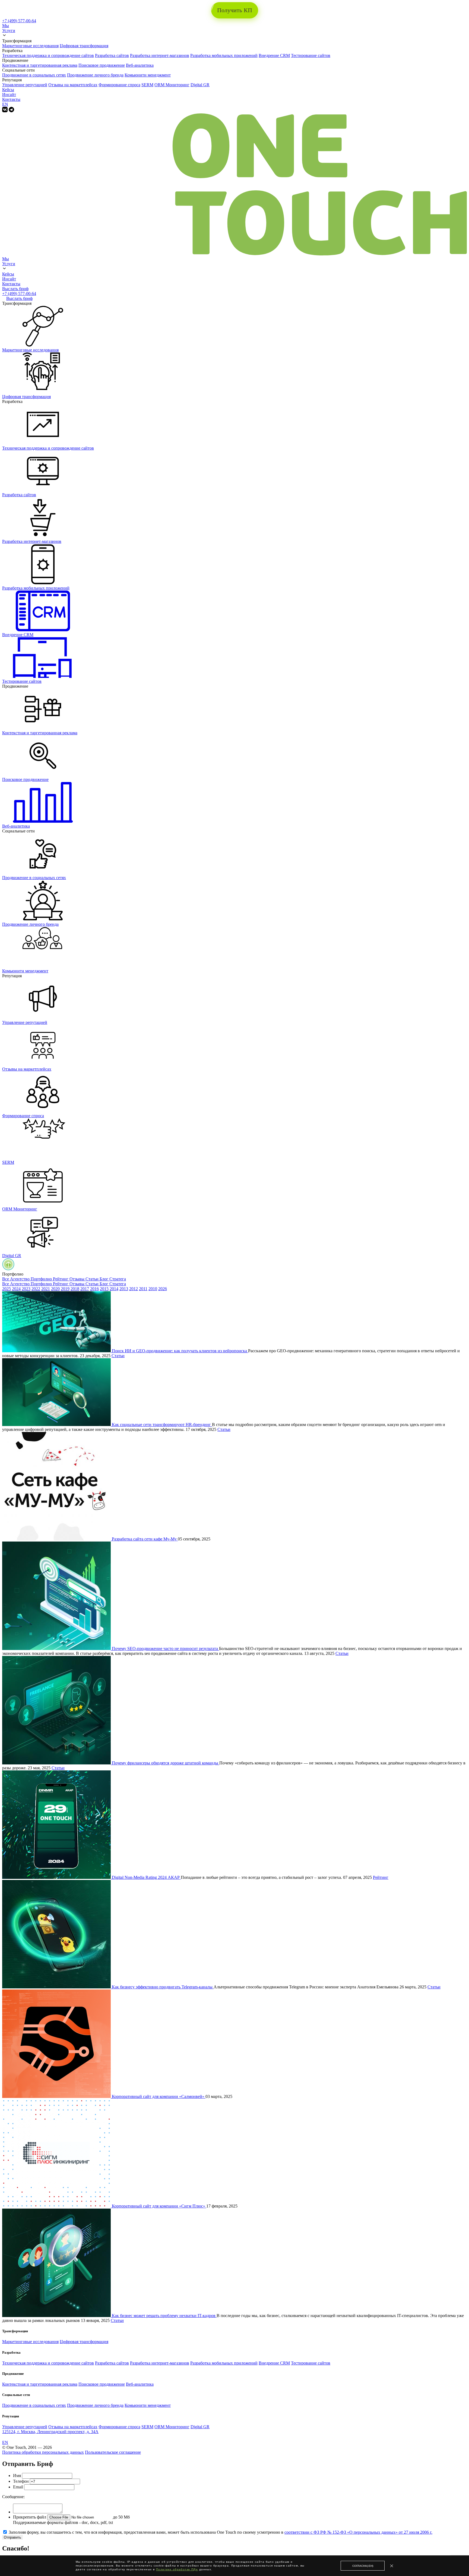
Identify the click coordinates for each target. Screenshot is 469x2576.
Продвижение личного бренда (95, 75)
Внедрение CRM (274, 55)
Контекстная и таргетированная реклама (40, 65)
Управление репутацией (25, 85)
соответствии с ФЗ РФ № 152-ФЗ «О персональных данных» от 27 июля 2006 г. (358, 2532)
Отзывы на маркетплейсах (73, 85)
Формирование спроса (119, 85)
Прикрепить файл (30, 2517)
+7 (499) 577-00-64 (19, 21)
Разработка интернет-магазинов (160, 55)
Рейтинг (381, 1877)
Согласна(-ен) (363, 2566)
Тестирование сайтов (311, 55)
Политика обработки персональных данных (43, 2452)
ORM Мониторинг (172, 85)
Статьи (118, 1356)
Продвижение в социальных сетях (34, 75)
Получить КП (235, 10)
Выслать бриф (15, 289)
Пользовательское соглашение (113, 2452)
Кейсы (8, 90)
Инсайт (9, 94)
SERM (147, 85)
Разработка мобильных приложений (224, 55)
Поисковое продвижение (102, 65)
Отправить (12, 2537)
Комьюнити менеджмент (148, 75)
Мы (6, 26)
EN (5, 104)
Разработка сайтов (112, 55)
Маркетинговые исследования (30, 46)
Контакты (11, 99)
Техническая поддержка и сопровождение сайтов (48, 55)
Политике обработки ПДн (177, 2569)
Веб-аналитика (140, 65)
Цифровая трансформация (84, 46)
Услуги (9, 31)
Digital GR (200, 85)
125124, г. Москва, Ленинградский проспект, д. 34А (50, 2432)
